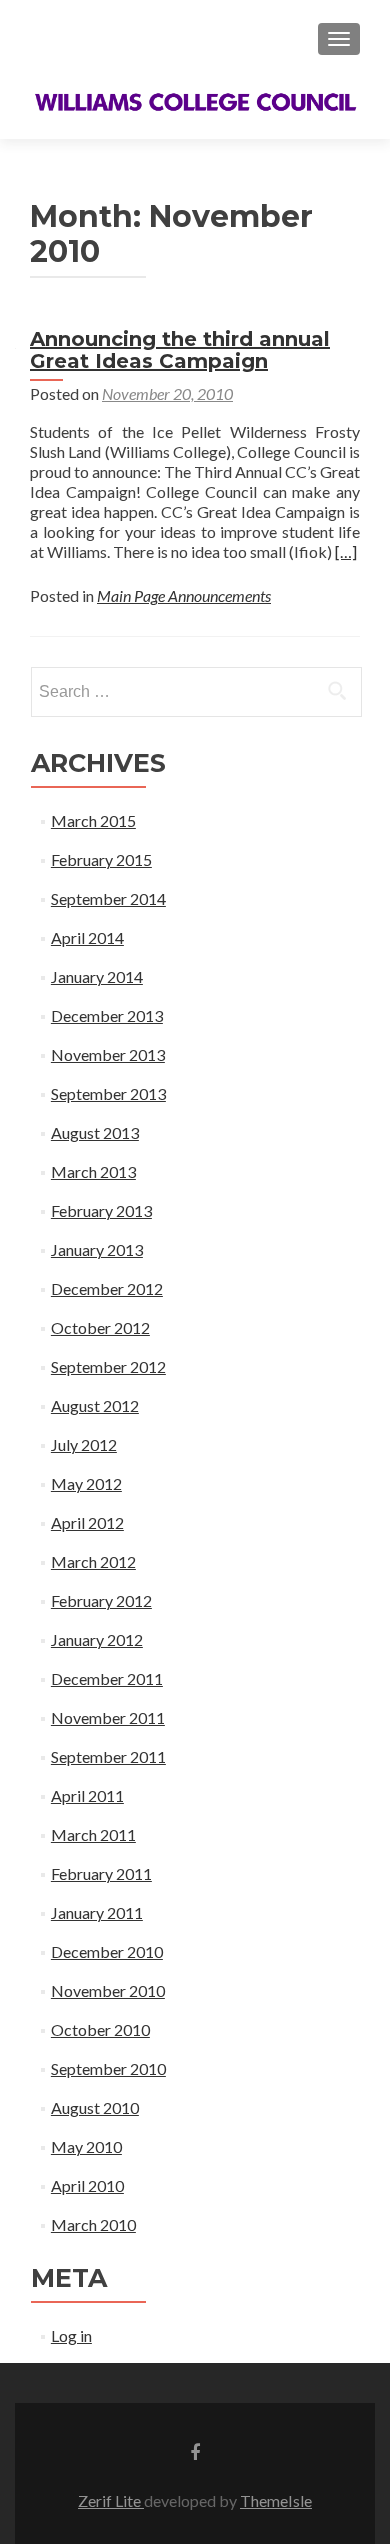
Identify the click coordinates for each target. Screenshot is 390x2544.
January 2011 (97, 1912)
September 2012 (108, 1366)
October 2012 (100, 1327)
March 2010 (93, 2224)
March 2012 (93, 1561)
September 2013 (108, 1093)
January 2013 (97, 1249)
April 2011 (87, 1795)
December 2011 (107, 1678)
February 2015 (101, 859)
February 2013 (101, 1210)
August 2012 (95, 1405)
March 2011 (93, 1834)
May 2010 (86, 2146)
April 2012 (87, 1522)
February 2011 (101, 1873)
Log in (71, 2335)
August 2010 (95, 2107)
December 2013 (107, 1015)
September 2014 (108, 898)
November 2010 (108, 1990)
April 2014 (87, 937)
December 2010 (107, 1951)
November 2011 (108, 1717)
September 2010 (108, 2068)
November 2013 (108, 1054)
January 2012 (97, 1639)
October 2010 (100, 2029)
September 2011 (108, 1756)
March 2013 (93, 1171)
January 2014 (97, 976)
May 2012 (86, 1483)
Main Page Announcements (184, 595)
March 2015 (93, 820)
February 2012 (101, 1600)
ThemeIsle (276, 2500)
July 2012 (84, 1444)
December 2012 (107, 1288)
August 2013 (95, 1132)
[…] (346, 551)
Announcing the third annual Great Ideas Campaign (180, 350)
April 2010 (87, 2185)
